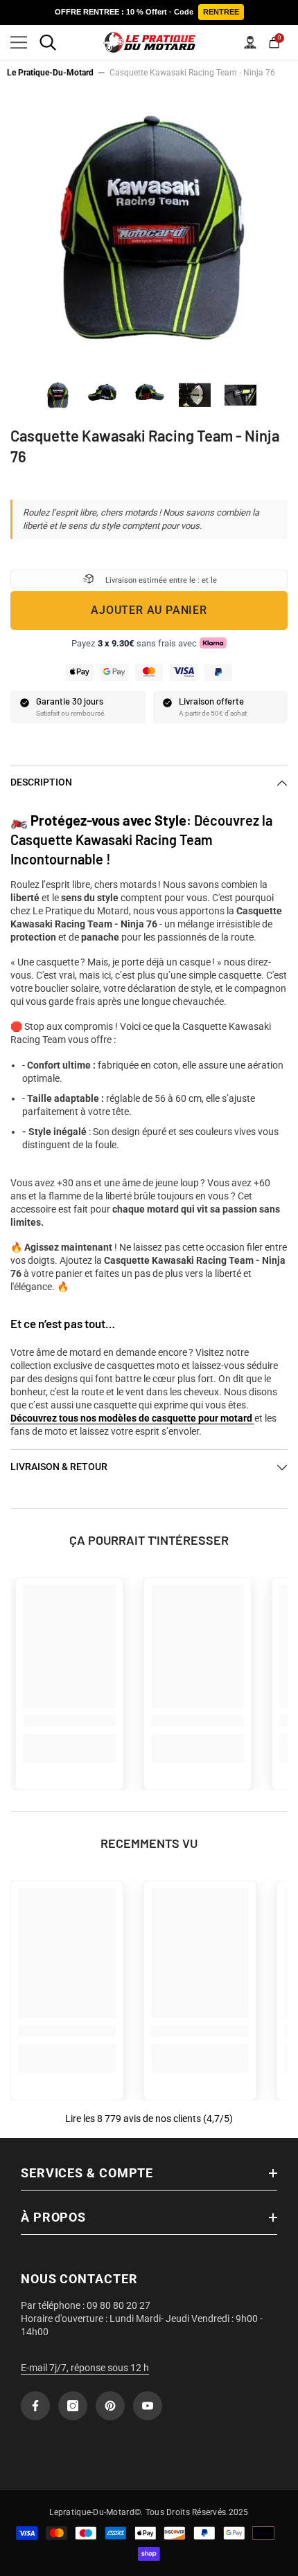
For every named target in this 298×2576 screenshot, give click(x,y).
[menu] (19, 42)
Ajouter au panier (149, 610)
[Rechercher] (48, 42)
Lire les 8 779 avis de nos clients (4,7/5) (149, 2119)
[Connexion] (250, 42)
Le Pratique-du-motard (50, 73)
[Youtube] (148, 2406)
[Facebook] (35, 2406)
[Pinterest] (110, 2406)
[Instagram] (73, 2406)
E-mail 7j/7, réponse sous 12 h (85, 2368)
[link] (69, 1721)
